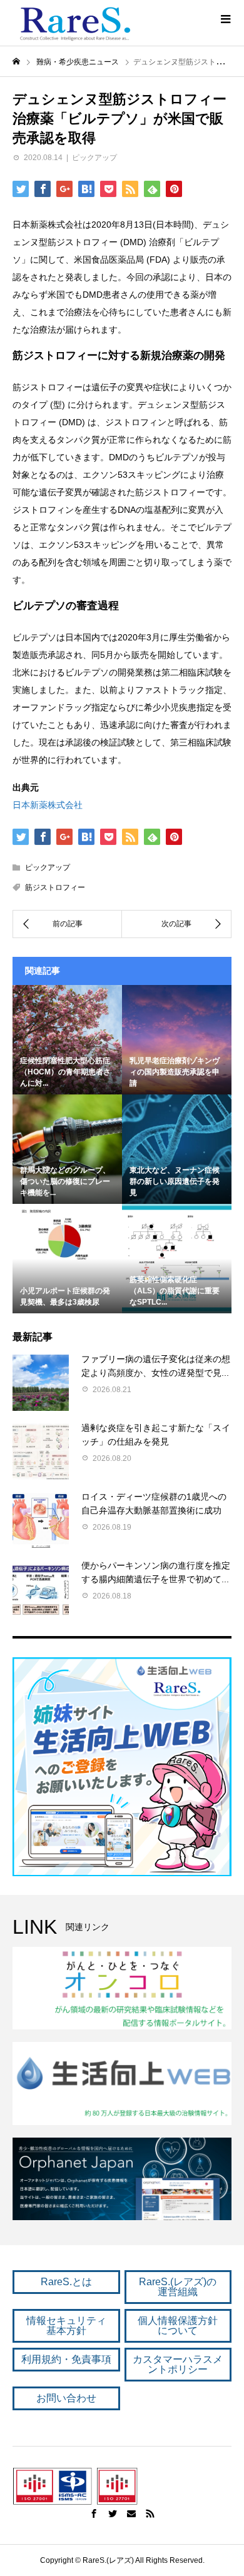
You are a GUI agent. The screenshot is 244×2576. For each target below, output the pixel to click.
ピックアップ (94, 158)
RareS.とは (66, 2282)
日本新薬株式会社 (48, 805)
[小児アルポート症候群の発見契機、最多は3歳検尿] (67, 1238)
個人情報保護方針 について (178, 2326)
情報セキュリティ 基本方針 (66, 2326)
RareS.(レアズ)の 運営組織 (178, 2287)
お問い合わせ (66, 2398)
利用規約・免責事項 (66, 2359)
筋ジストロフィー (55, 887)
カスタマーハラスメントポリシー (178, 2364)
